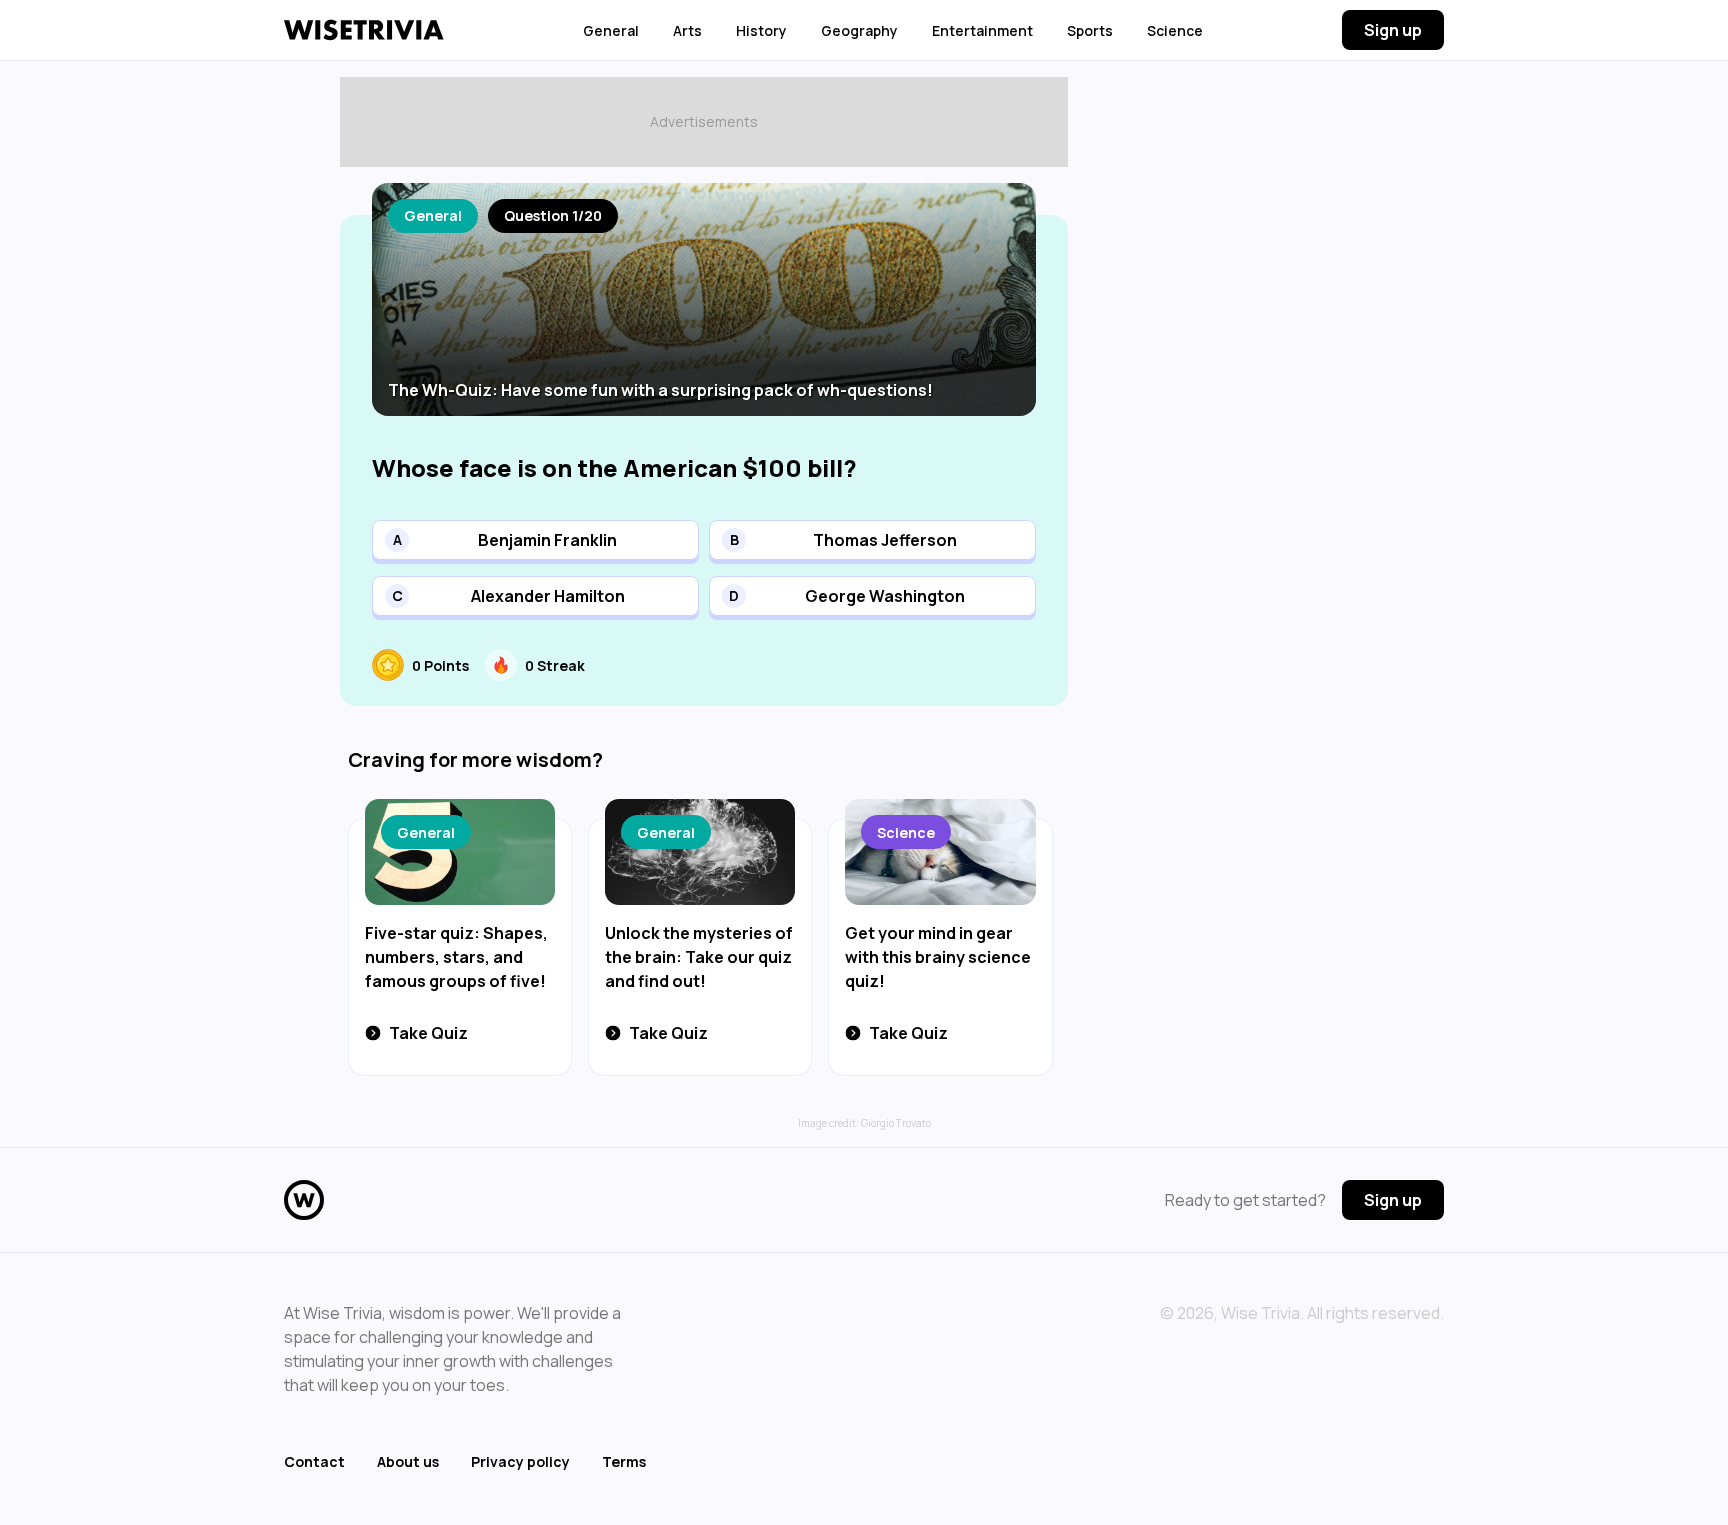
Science (1175, 30)
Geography (859, 30)
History (761, 30)
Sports (1090, 30)
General (611, 30)
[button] (535, 540)
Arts (687, 30)
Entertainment (982, 30)
